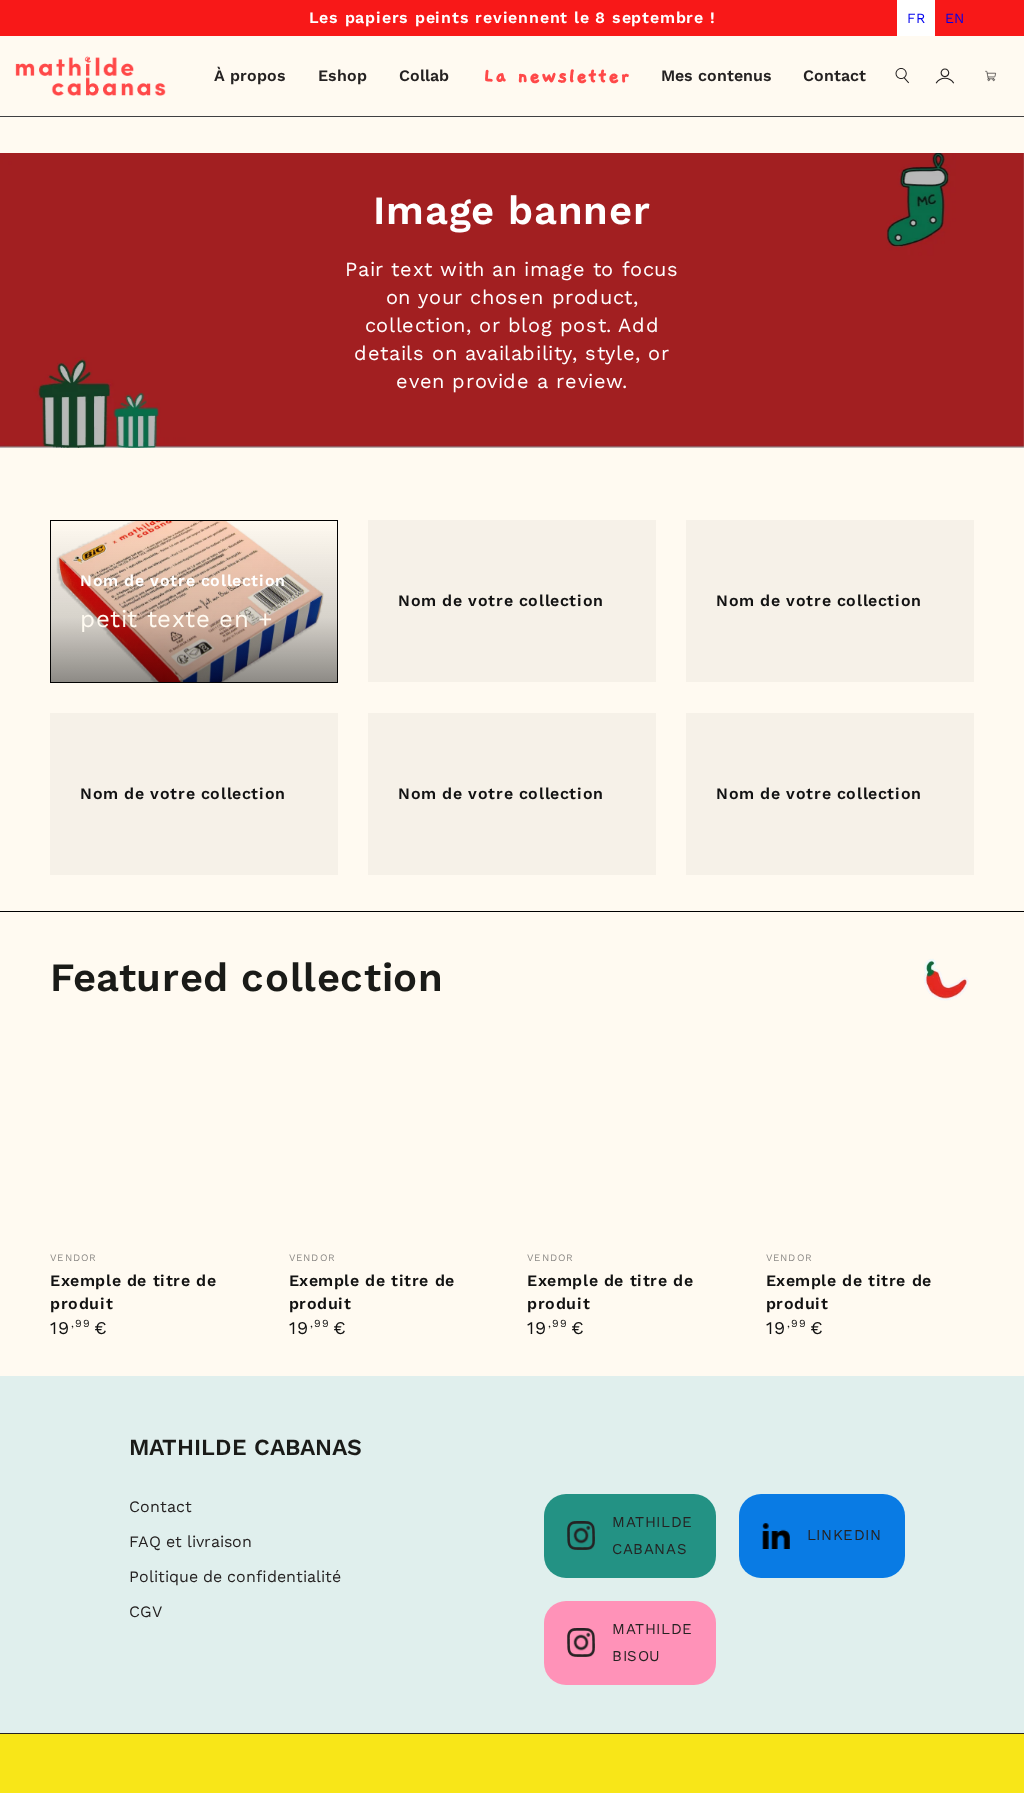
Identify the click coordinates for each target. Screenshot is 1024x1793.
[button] (903, 76)
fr (916, 18)
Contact (160, 1506)
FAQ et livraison (190, 1541)
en (954, 18)
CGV (145, 1611)
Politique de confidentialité (235, 1576)
